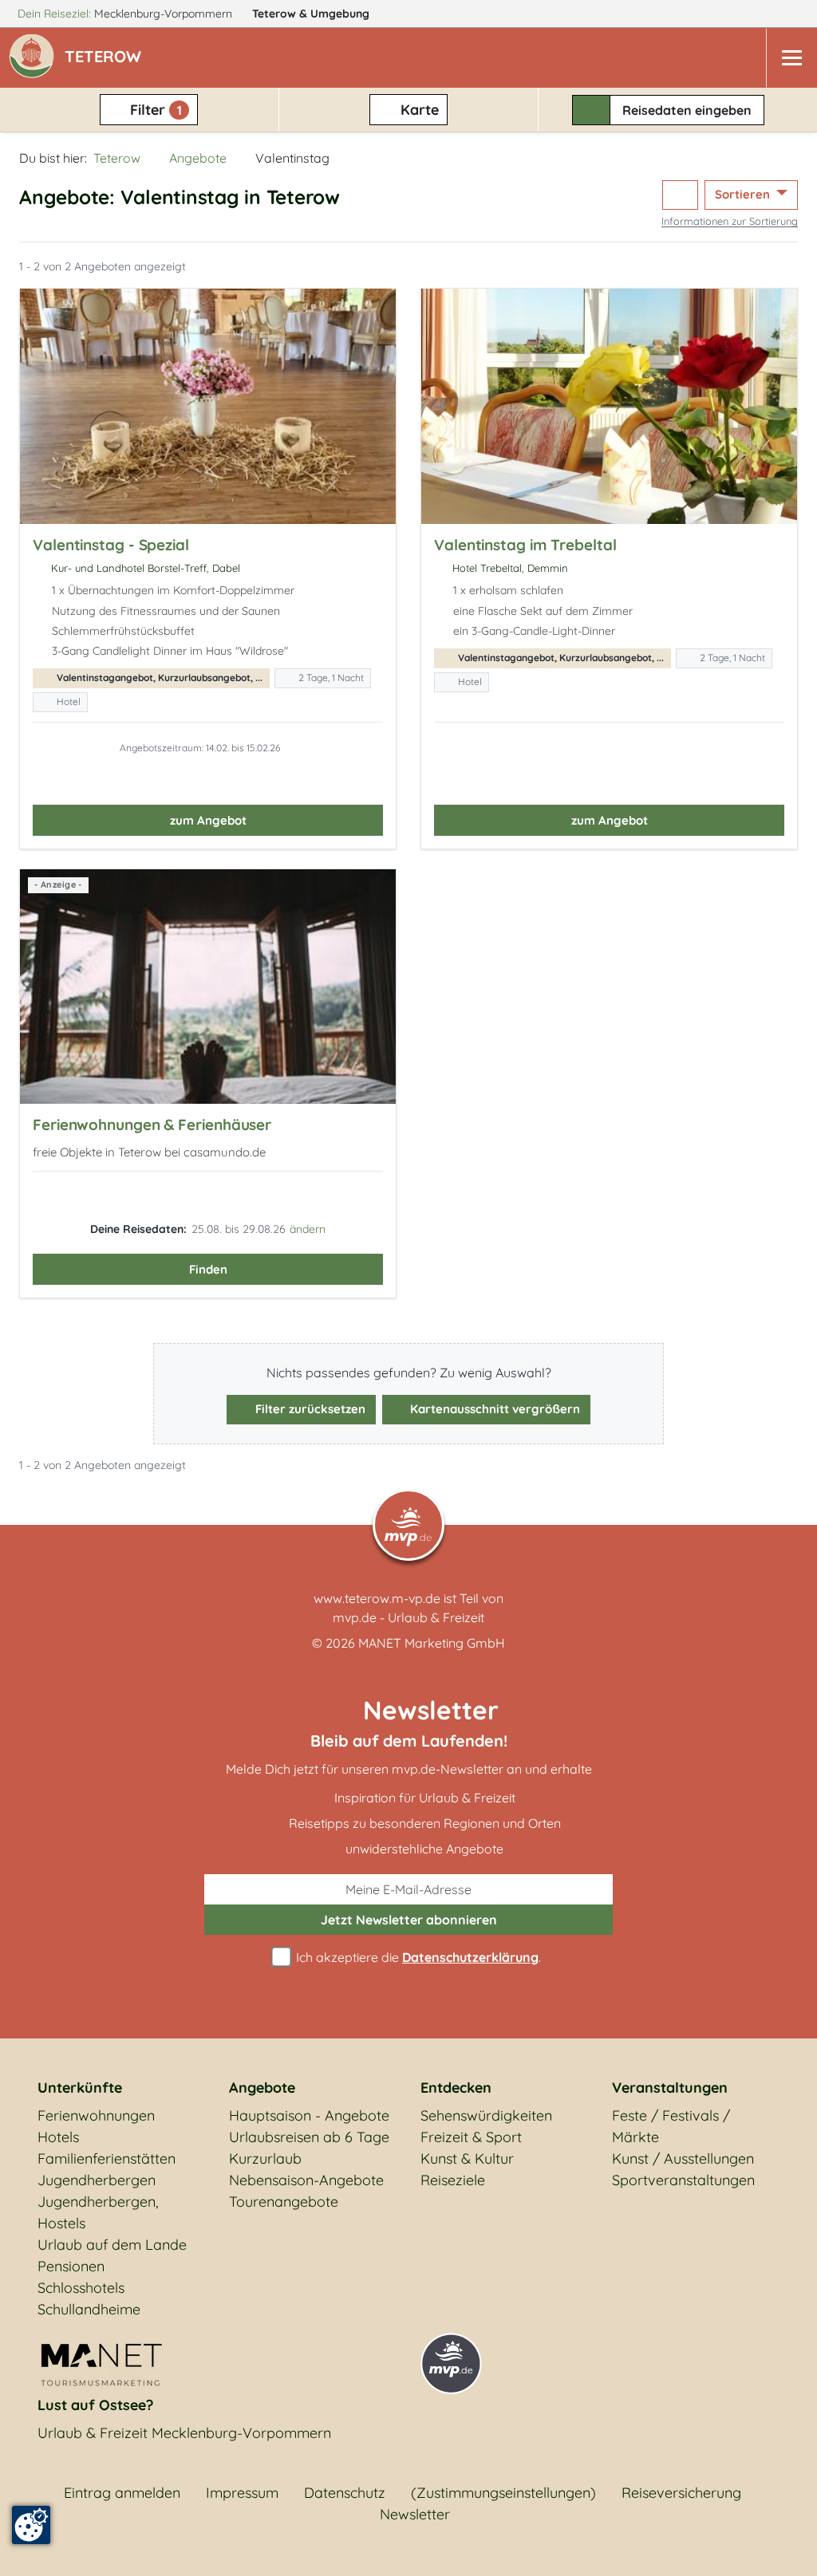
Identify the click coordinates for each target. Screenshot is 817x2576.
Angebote (198, 158)
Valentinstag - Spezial (111, 545)
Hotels (58, 2137)
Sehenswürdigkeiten (486, 2115)
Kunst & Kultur (467, 2158)
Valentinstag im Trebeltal (525, 545)
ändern (308, 1229)
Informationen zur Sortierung (730, 221)
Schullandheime (89, 2309)
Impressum (242, 2493)
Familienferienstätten (107, 2158)
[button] (106, 58)
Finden (208, 1269)
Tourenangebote (284, 2202)
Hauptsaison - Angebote (309, 2115)
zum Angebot (208, 820)
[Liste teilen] (680, 195)
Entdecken (456, 2088)
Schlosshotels (81, 2288)
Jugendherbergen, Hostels (98, 2212)
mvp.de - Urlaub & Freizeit (408, 1617)
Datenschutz (345, 2493)
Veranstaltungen (670, 2088)
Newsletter (415, 2514)
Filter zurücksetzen (309, 1409)
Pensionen (71, 2266)
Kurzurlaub (265, 2158)
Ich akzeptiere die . (417, 1957)
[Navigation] (791, 58)
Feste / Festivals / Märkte (671, 2126)
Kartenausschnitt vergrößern (493, 1409)
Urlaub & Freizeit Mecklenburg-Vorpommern (184, 2433)
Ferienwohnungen (96, 2115)
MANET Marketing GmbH (432, 1643)
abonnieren (409, 1920)
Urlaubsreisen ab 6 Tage (309, 2137)
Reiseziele (453, 2180)
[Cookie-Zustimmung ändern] (31, 2525)
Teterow (311, 14)
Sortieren (744, 194)
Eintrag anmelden (122, 2493)
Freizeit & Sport (471, 2137)
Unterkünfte (80, 2088)
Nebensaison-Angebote (306, 2180)
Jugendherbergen (97, 2180)
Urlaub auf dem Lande (112, 2245)
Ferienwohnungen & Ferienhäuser (152, 1125)
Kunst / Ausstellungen (683, 2158)
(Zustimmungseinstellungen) (503, 2493)
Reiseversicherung (681, 2493)
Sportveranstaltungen (683, 2180)
